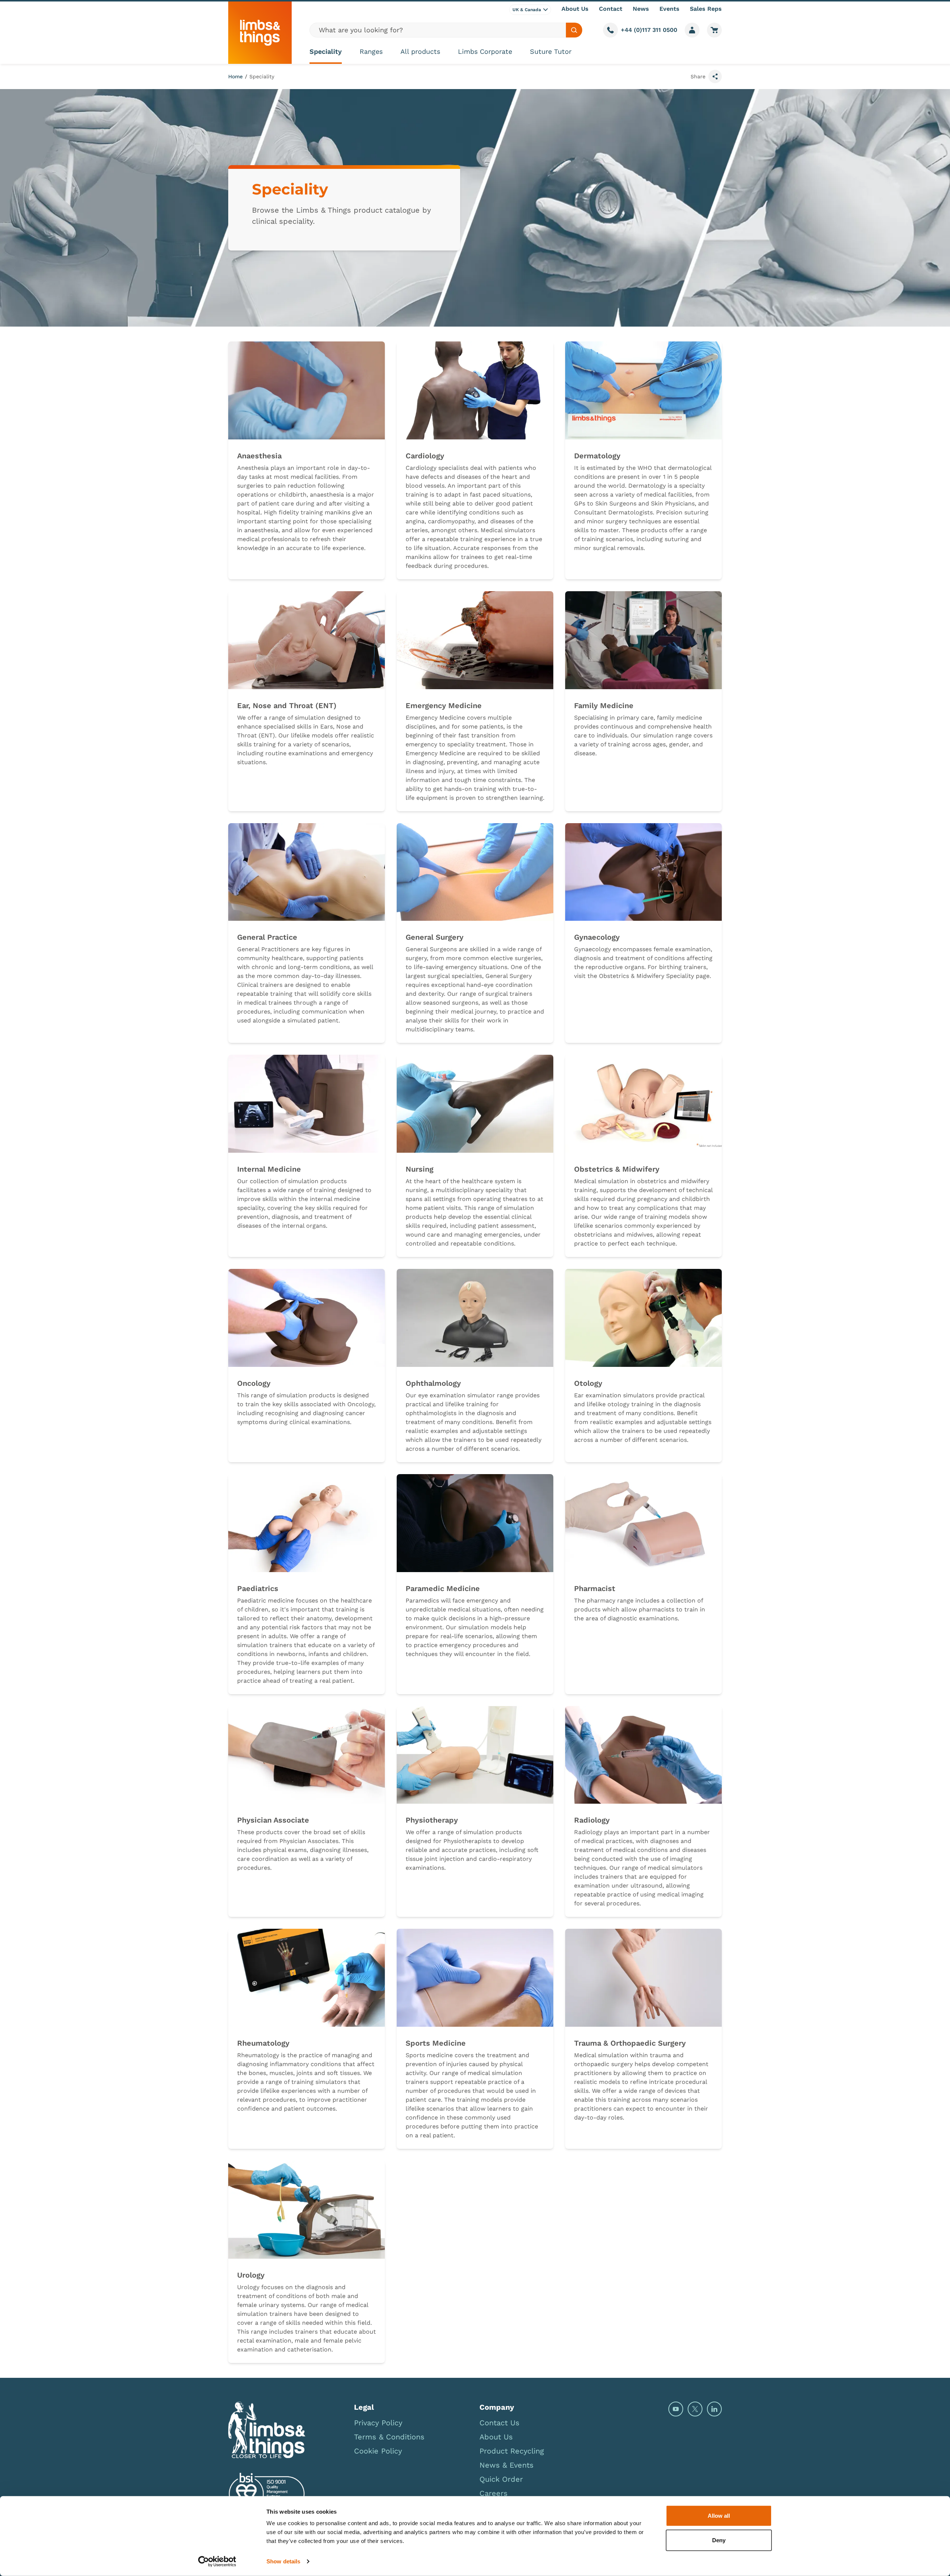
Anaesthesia (259, 456)
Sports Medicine (436, 2043)
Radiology (592, 1820)
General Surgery (435, 937)
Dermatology (597, 456)
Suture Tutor (551, 51)
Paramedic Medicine (443, 1588)
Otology (588, 1383)
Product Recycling (512, 2451)
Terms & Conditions (389, 2437)
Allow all (719, 2516)
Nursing (420, 1169)
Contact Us (499, 2423)
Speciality (326, 51)
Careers (494, 2493)
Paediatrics (258, 1588)
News (641, 9)
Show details (283, 2561)
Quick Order (501, 2479)
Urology (251, 2275)
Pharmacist (595, 1588)
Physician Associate (273, 1820)
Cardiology (425, 456)
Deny (719, 2540)
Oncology (254, 1383)
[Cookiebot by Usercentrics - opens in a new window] (217, 2562)
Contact (611, 9)
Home (235, 76)
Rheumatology (263, 2043)
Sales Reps (706, 9)
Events (669, 9)
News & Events (507, 2465)
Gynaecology (597, 937)
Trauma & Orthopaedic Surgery (630, 2043)
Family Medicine (604, 706)
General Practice (267, 937)
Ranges (371, 51)
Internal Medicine (269, 1169)
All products (420, 51)
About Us (575, 9)
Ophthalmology (433, 1383)
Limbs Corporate (485, 51)
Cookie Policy (378, 2451)
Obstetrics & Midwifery (617, 1169)
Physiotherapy (432, 1820)
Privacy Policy (378, 2423)
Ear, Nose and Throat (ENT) (287, 706)
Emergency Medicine (444, 706)
